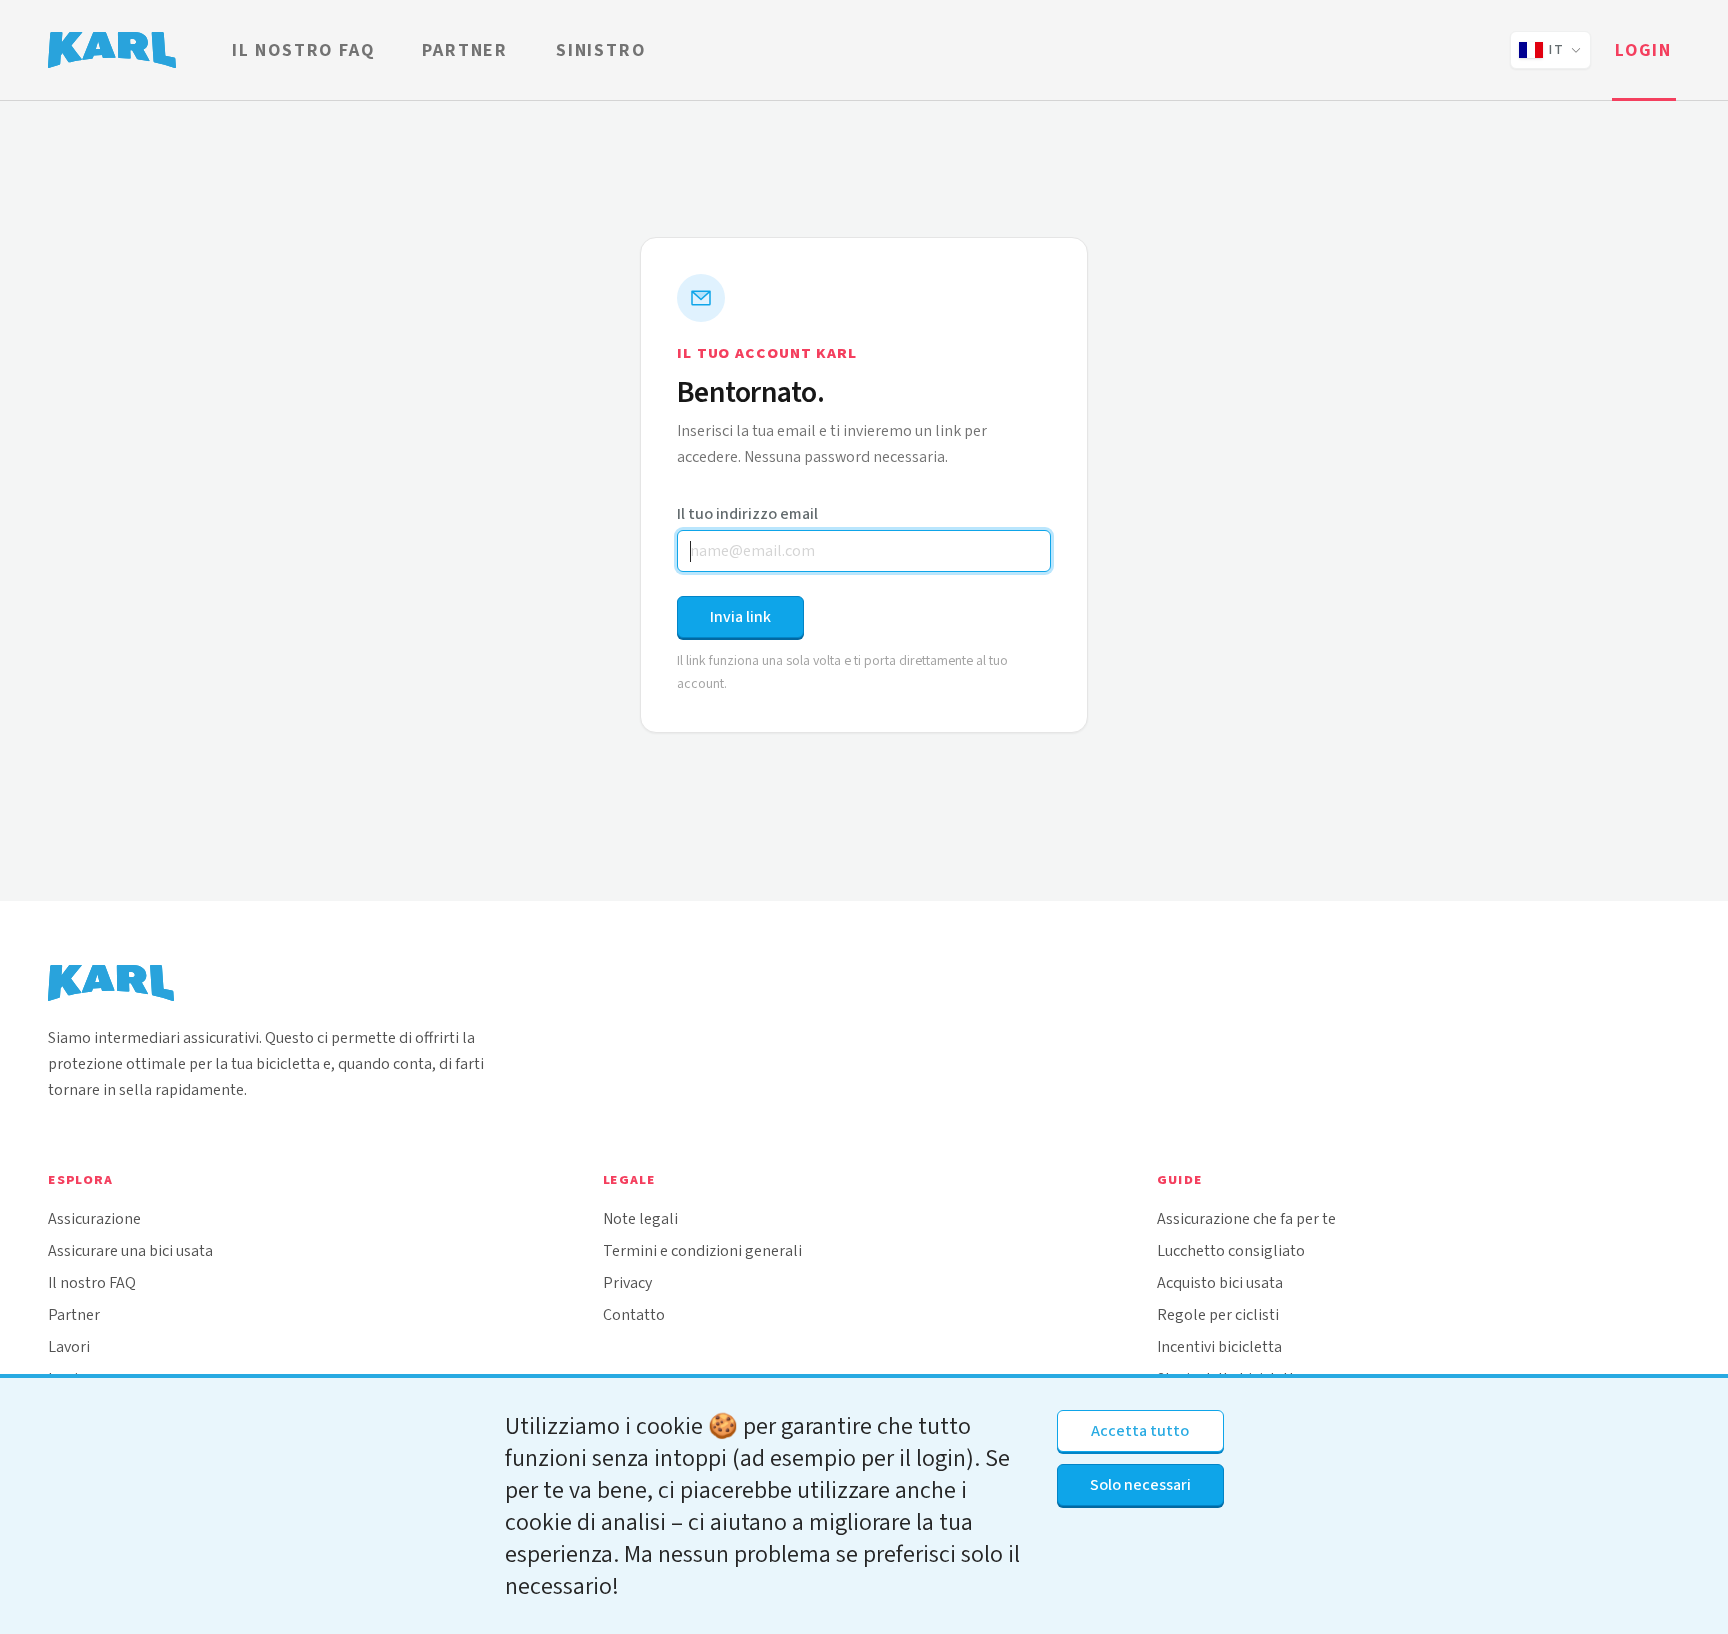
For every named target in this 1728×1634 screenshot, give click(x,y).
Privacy (627, 1282)
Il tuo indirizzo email (747, 513)
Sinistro (600, 50)
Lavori (69, 1346)
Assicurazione (94, 1218)
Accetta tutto (1140, 1430)
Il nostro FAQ (303, 50)
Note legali (640, 1218)
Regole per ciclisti (1218, 1314)
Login (1643, 50)
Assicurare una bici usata (130, 1250)
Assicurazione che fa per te (1246, 1218)
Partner (465, 50)
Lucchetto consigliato (1231, 1250)
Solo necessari (1140, 1484)
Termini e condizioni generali (702, 1250)
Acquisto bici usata (1220, 1282)
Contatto (634, 1314)
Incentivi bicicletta (1219, 1346)
